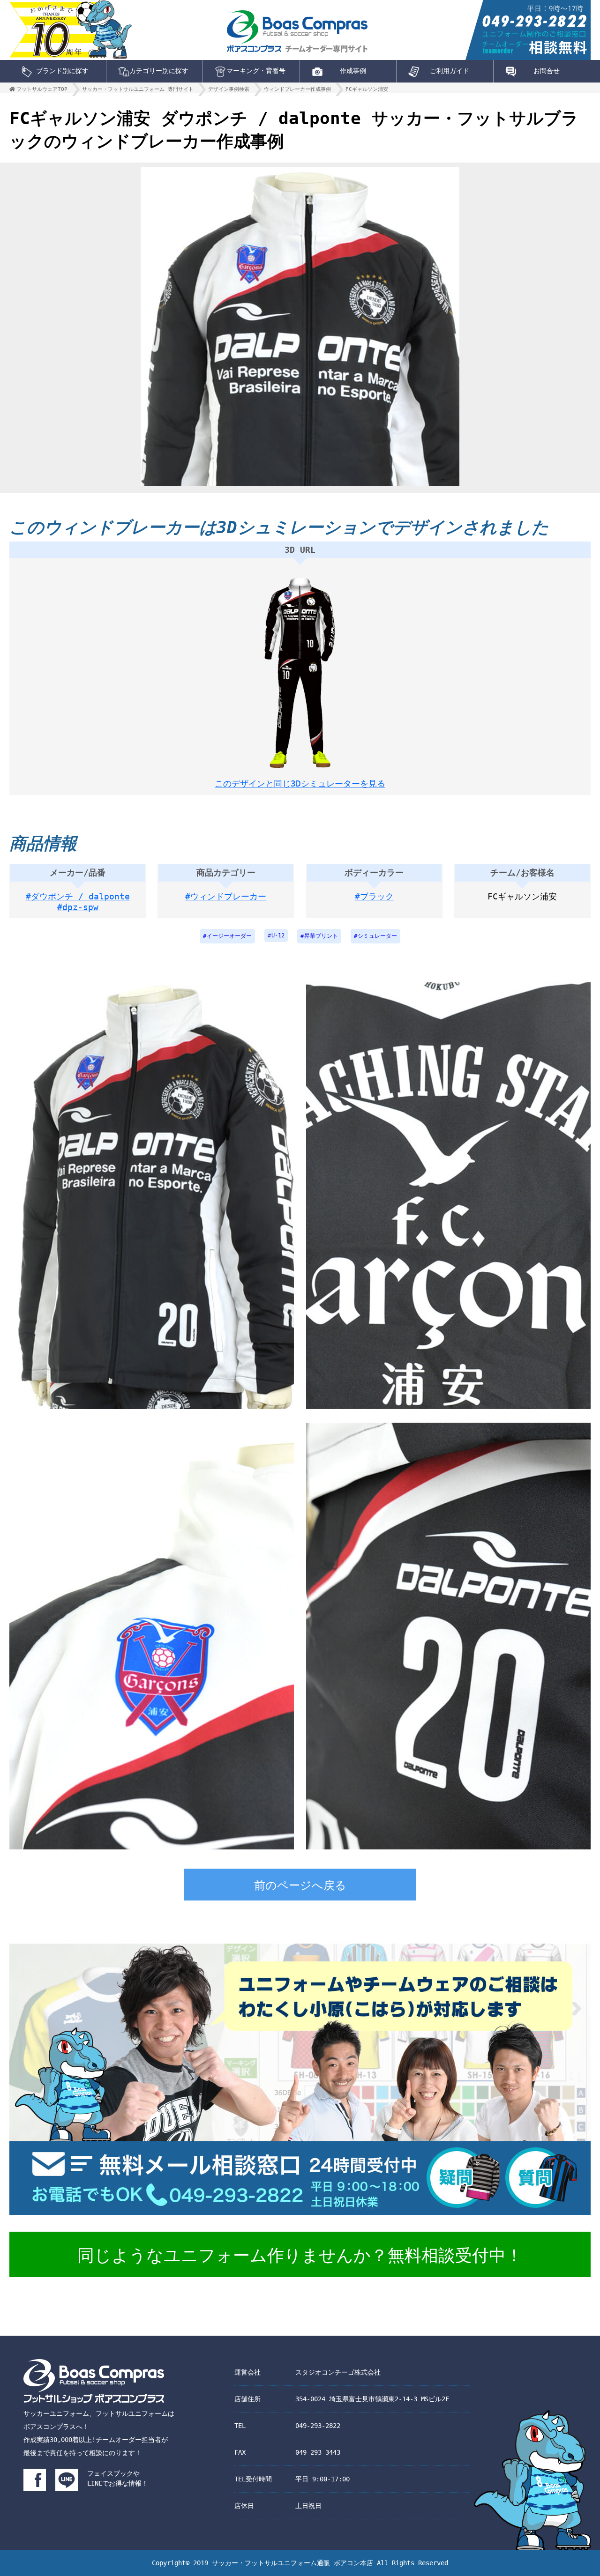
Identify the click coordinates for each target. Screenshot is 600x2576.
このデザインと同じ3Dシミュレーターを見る (300, 783)
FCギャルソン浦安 (367, 89)
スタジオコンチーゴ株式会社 (338, 2372)
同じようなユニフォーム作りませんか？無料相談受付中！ (300, 2255)
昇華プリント (321, 936)
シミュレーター (377, 936)
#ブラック (374, 896)
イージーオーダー (229, 936)
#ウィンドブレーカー (226, 896)
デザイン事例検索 (229, 89)
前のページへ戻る (300, 1886)
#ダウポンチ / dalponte (78, 896)
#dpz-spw (78, 907)
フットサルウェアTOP (42, 89)
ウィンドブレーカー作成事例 (297, 89)
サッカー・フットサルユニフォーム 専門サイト (138, 89)
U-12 (278, 935)
